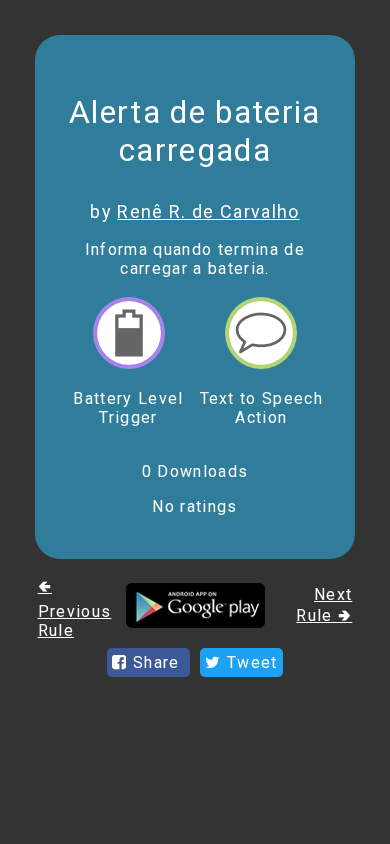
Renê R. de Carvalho (208, 211)
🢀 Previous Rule (75, 608)
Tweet (250, 662)
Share (156, 662)
